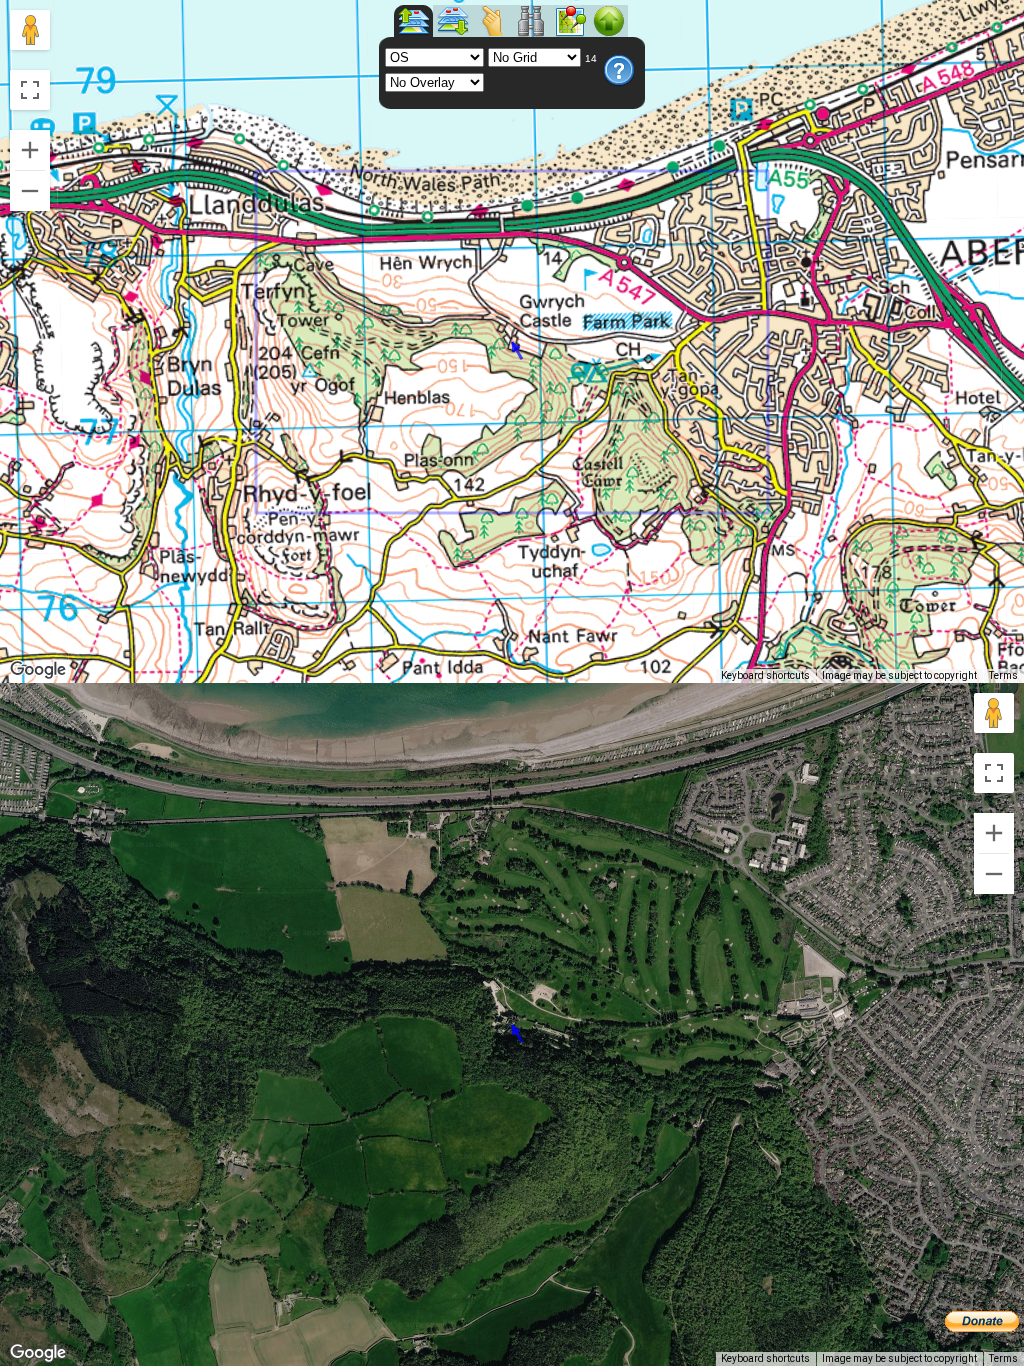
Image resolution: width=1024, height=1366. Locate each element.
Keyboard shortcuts (765, 675)
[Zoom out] (30, 191)
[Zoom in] (30, 150)
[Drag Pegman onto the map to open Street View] (30, 30)
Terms (1003, 675)
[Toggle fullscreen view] (30, 90)
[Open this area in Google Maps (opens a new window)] (38, 670)
